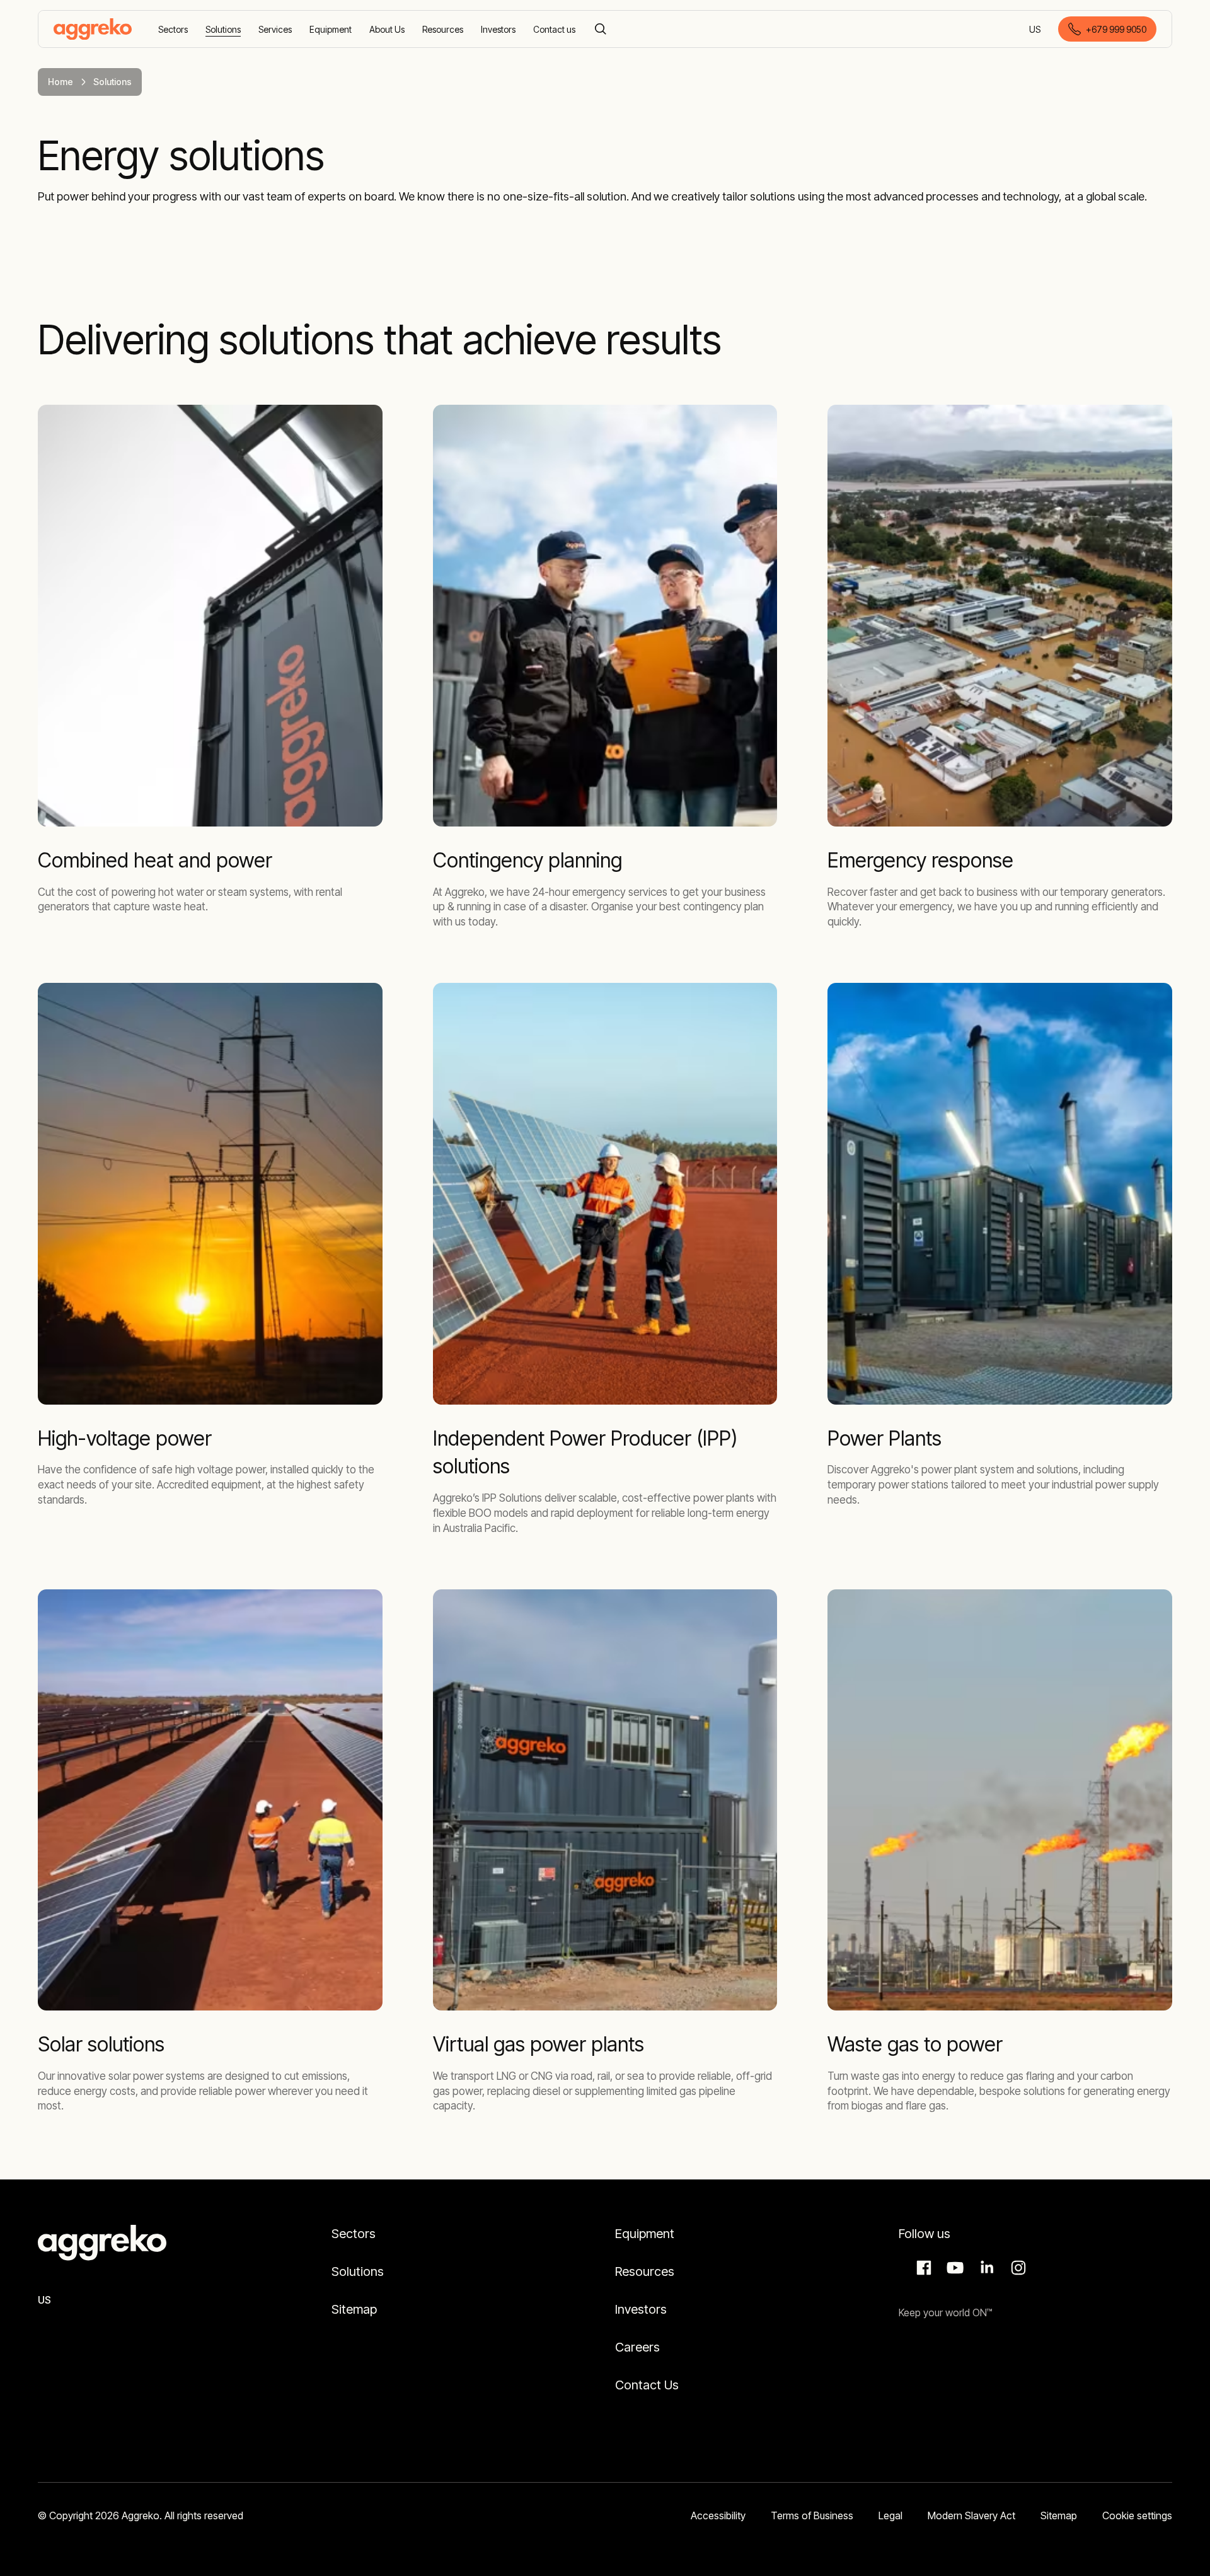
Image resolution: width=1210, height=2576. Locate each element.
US (1036, 30)
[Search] (601, 29)
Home (60, 82)
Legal (890, 2515)
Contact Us (647, 2385)
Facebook (922, 2268)
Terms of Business (812, 2515)
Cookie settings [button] (1137, 2515)
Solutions (358, 2271)
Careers (637, 2347)
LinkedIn (985, 2268)
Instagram (1017, 2268)
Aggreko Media (954, 2268)
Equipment (645, 2234)
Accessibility (718, 2515)
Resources (645, 2271)
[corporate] (93, 29)
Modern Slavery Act (971, 2515)
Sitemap (354, 2309)
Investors (641, 2309)
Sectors (354, 2234)
